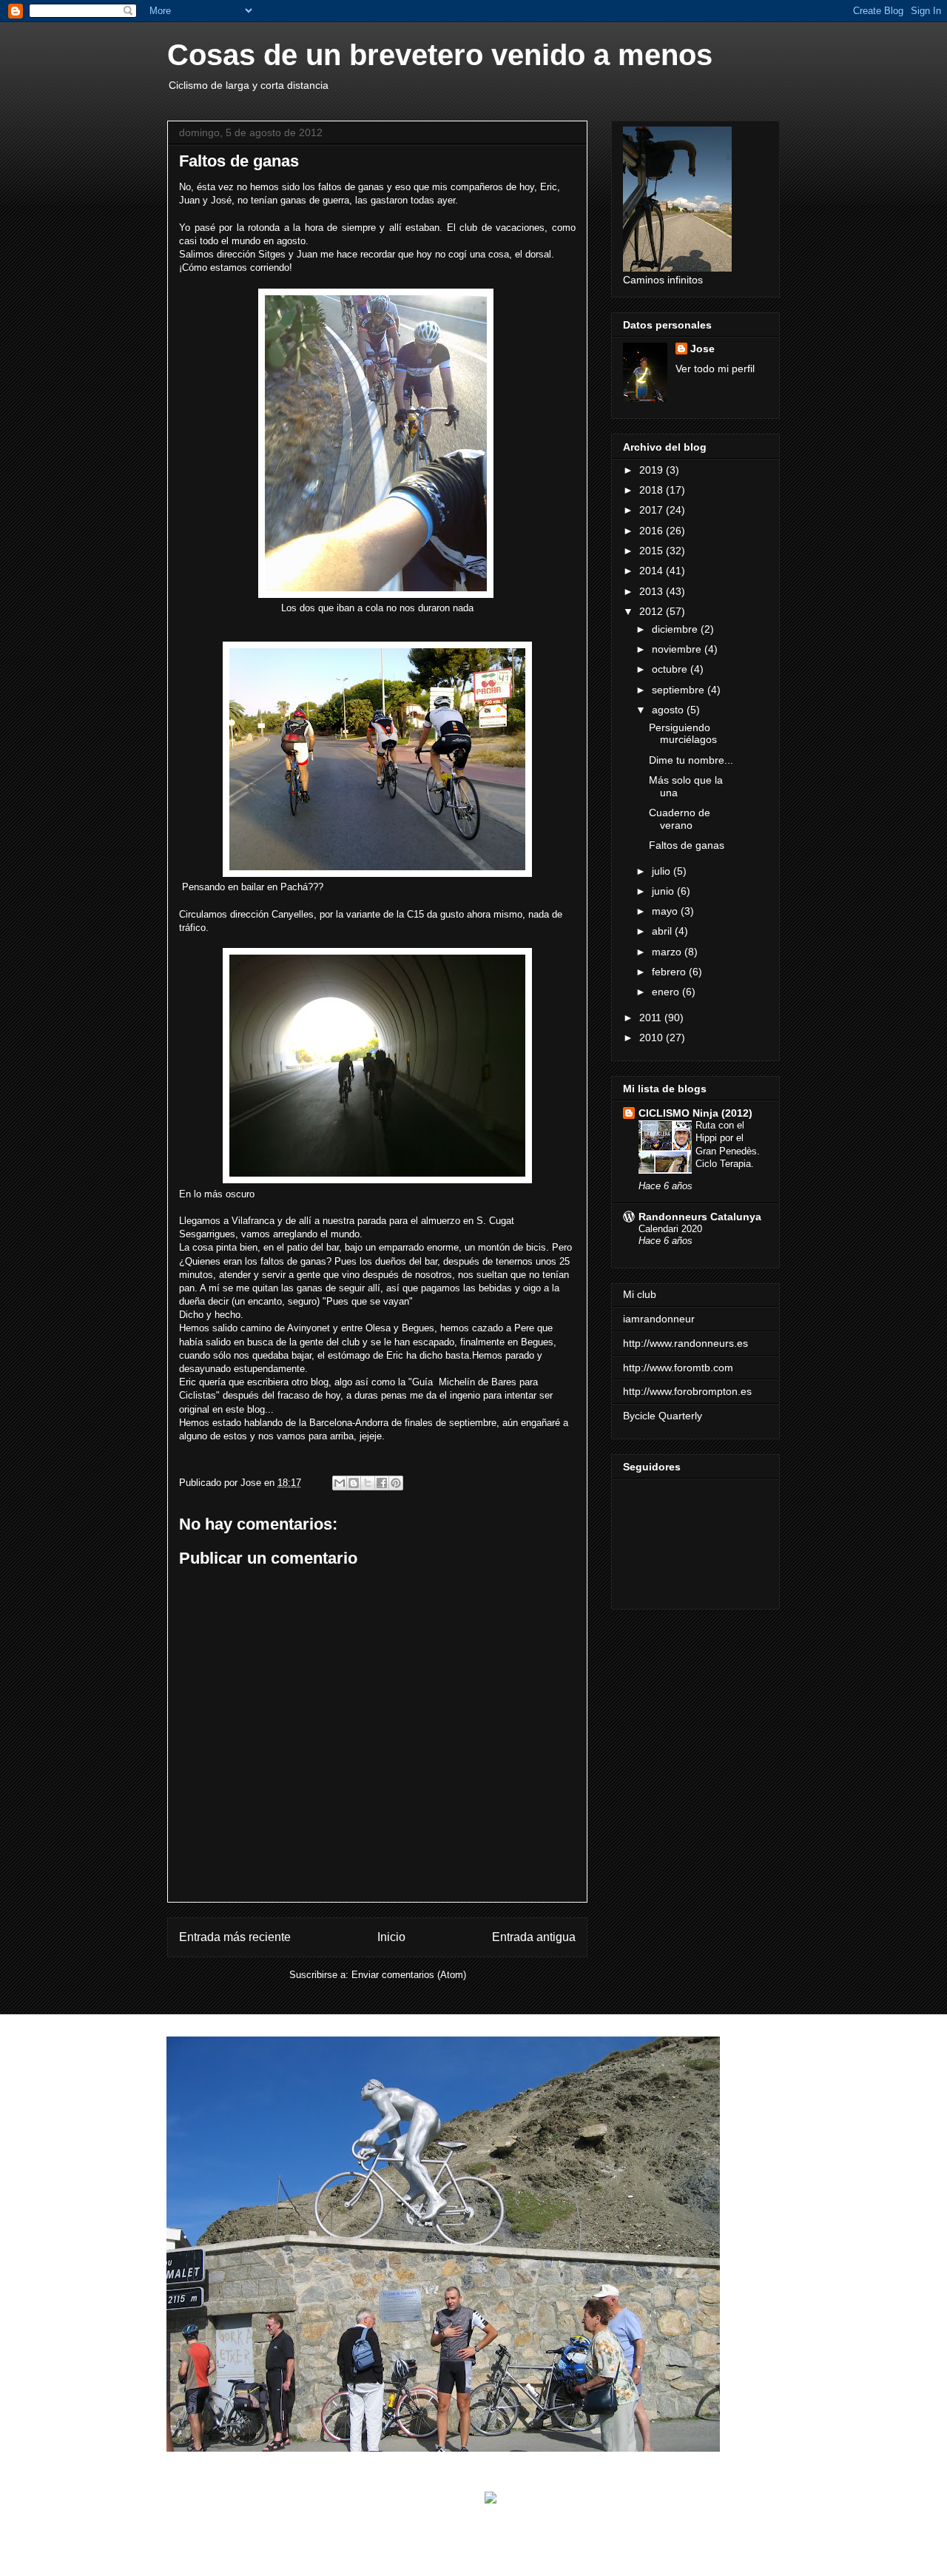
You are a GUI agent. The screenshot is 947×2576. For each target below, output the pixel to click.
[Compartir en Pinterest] (396, 1483)
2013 (653, 591)
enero (667, 992)
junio (664, 891)
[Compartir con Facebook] (382, 1483)
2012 (653, 611)
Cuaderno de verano (680, 819)
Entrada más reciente (235, 1937)
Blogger (569, 2547)
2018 (653, 490)
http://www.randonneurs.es (685, 1343)
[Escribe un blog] (354, 1483)
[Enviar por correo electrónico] (340, 1483)
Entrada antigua (534, 1937)
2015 (653, 551)
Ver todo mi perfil (715, 369)
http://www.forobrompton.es (687, 1391)
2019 (653, 470)
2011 (652, 1018)
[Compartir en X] (368, 1483)
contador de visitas (525, 2511)
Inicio (391, 1937)
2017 (653, 510)
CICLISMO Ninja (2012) (695, 1113)
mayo (666, 911)
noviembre (678, 649)
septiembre (680, 690)
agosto (669, 710)
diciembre (676, 629)
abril (663, 931)
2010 (653, 1038)
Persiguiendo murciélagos (683, 734)
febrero (670, 972)
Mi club (640, 1294)
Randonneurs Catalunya (700, 1217)
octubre (671, 669)
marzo (668, 952)
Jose (702, 349)
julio (663, 871)
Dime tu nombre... (691, 760)
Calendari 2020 (670, 1229)
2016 (653, 531)
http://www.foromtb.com (678, 1368)
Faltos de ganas (687, 845)
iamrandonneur (659, 1319)
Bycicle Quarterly (663, 1416)
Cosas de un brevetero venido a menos (440, 55)
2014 (653, 571)
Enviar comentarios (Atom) (409, 1975)
